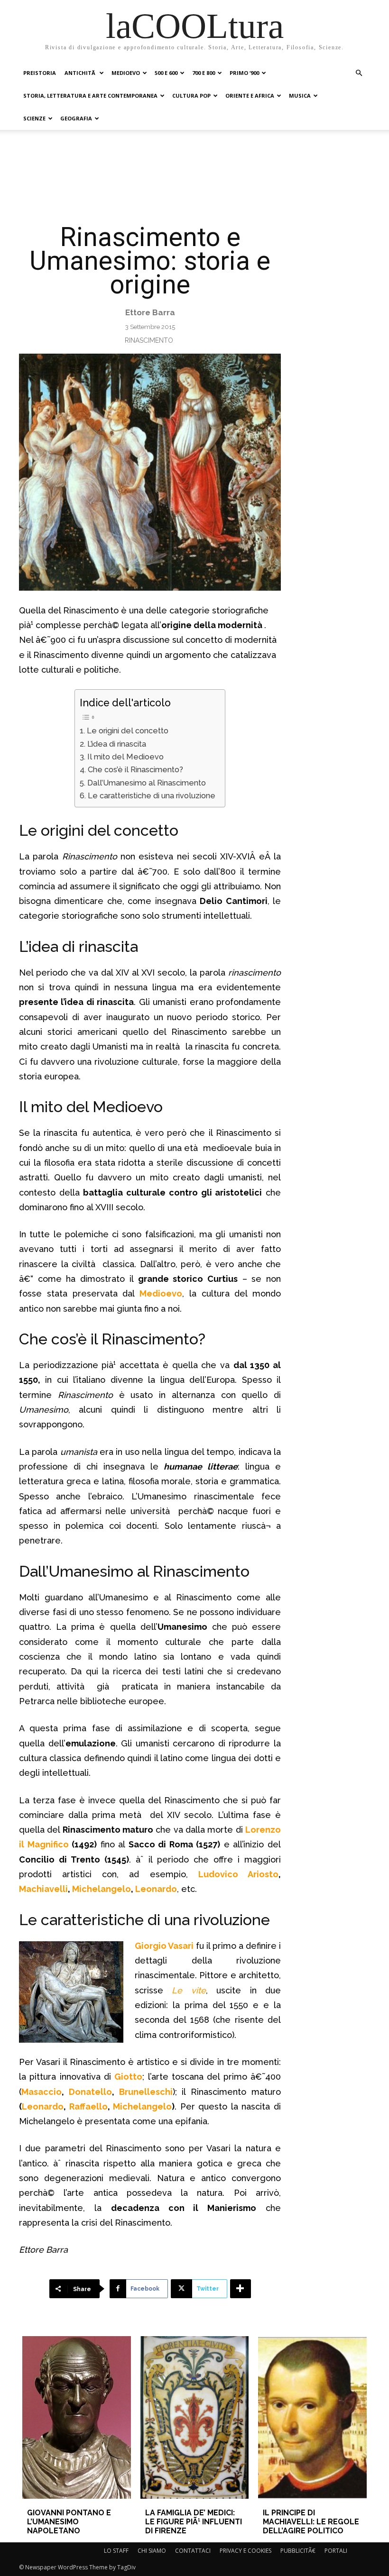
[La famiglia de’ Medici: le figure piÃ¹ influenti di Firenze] (194, 2417)
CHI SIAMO (152, 2551)
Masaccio (42, 2092)
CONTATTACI (193, 2551)
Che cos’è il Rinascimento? (135, 770)
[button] (359, 73)
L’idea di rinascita (116, 744)
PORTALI (336, 2551)
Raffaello (88, 2106)
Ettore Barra (150, 312)
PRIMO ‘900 (244, 73)
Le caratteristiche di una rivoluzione (151, 796)
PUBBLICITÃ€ (298, 2551)
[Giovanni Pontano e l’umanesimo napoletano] (76, 2417)
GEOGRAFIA (76, 118)
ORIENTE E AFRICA (250, 96)
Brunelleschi (146, 2092)
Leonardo (156, 1889)
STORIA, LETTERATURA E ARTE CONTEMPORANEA (90, 96)
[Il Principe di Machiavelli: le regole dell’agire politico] (312, 2417)
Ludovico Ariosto (238, 1874)
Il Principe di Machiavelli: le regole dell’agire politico (311, 2522)
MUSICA (300, 96)
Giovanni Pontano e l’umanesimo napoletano (69, 2522)
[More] (241, 2289)
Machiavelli (43, 1889)
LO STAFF (116, 2551)
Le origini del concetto (127, 731)
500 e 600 (166, 73)
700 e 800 (204, 73)
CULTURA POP (191, 96)
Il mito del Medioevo (125, 757)
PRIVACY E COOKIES (245, 2551)
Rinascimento (149, 340)
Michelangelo (102, 1889)
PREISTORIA (40, 73)
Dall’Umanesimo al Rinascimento (146, 783)
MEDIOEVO (126, 73)
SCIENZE (34, 118)
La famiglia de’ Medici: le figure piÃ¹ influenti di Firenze (194, 2522)
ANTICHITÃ (81, 73)
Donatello (90, 2092)
